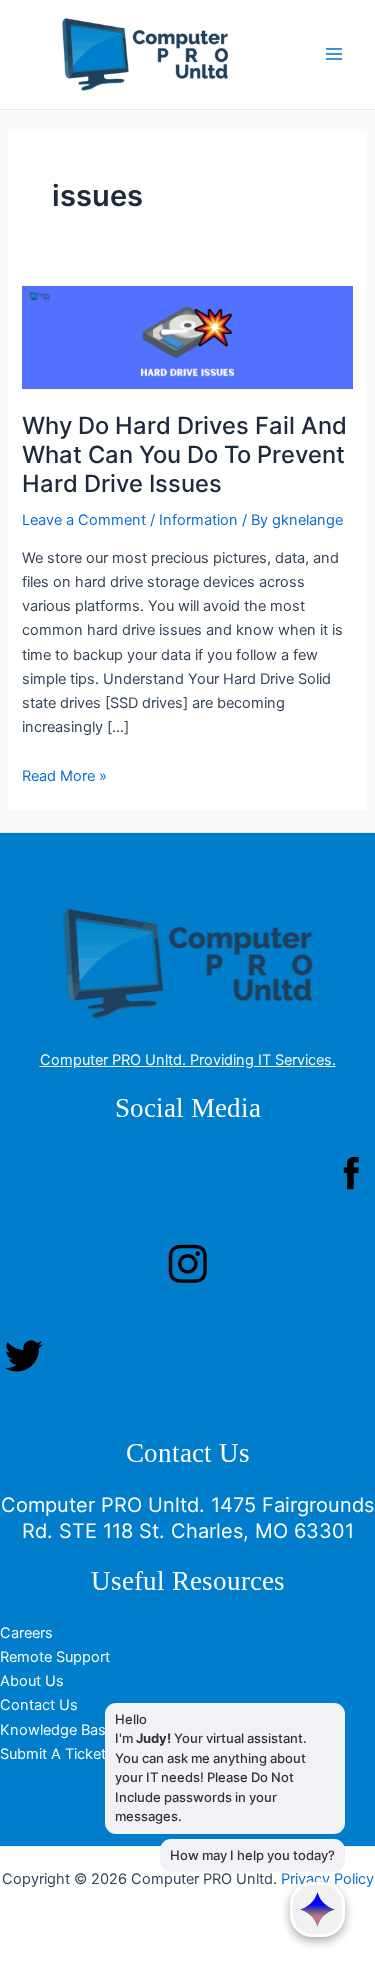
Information (198, 520)
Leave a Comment (84, 520)
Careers (26, 1633)
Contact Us (39, 1705)
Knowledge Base (57, 1730)
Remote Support (55, 1657)
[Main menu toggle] (334, 55)
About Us (32, 1681)
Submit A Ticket (53, 1754)
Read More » (64, 776)
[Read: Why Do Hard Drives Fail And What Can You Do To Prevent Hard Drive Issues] (187, 337)
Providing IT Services (261, 1060)
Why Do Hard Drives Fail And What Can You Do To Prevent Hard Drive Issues (184, 454)
